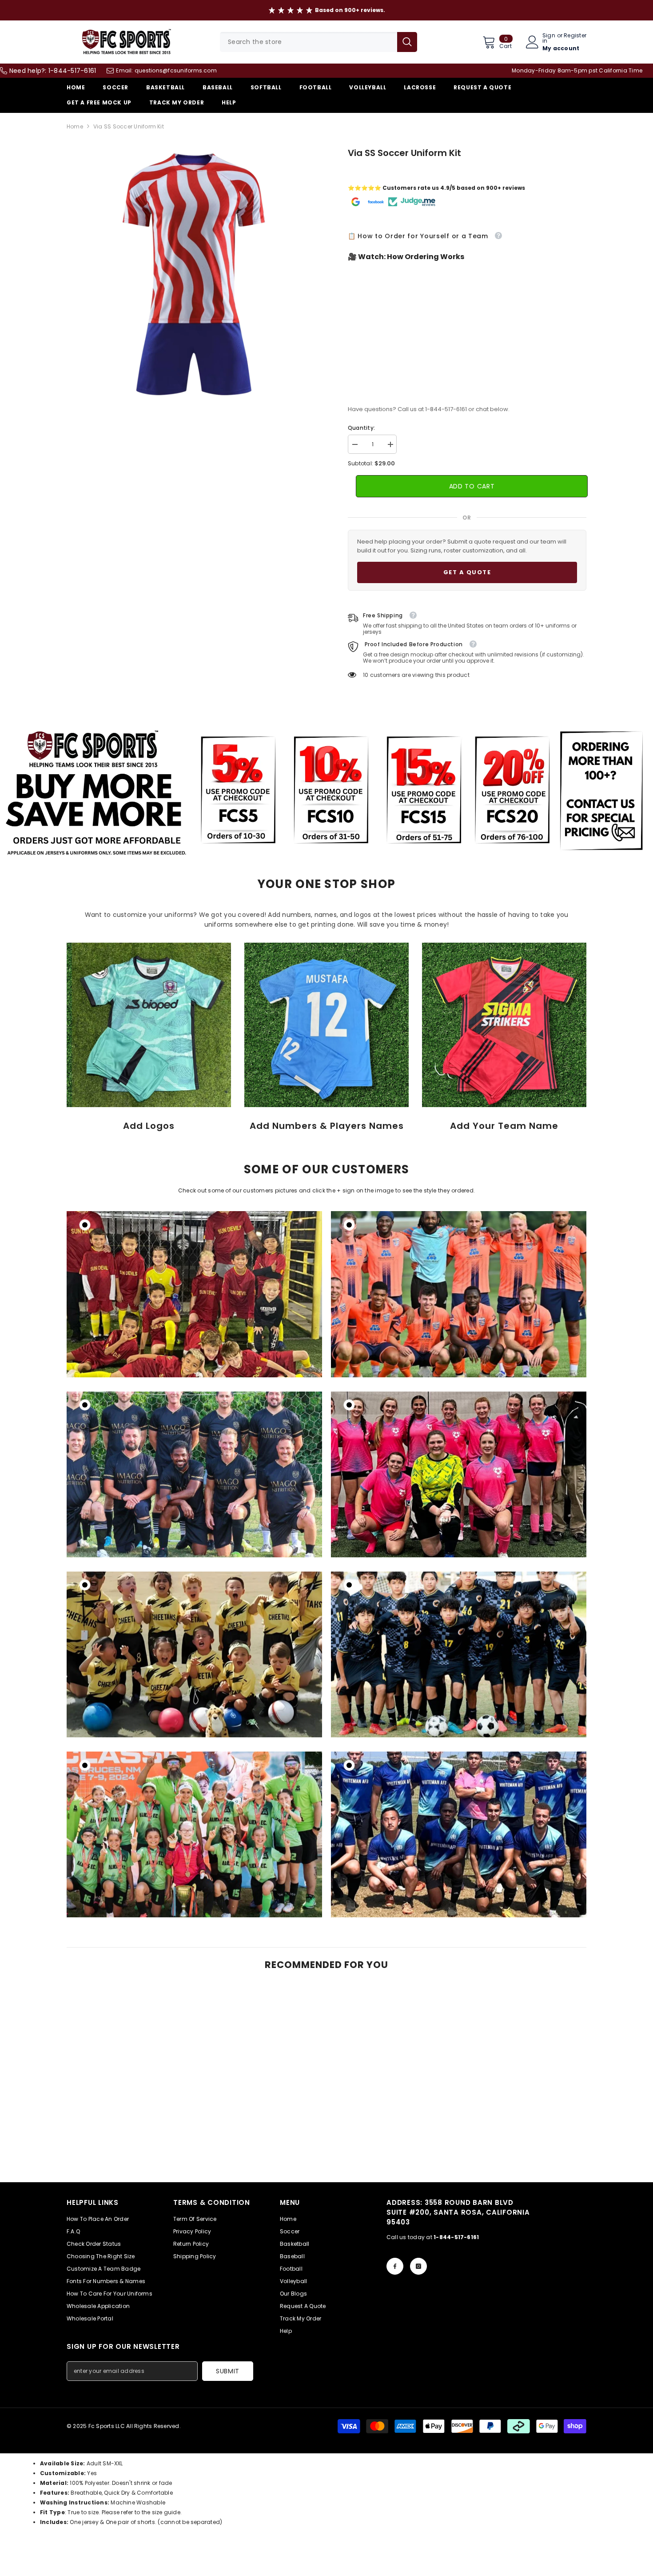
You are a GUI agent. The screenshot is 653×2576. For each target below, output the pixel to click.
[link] (149, 1025)
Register (575, 36)
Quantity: (361, 428)
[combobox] (309, 42)
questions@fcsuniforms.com (176, 70)
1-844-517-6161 (72, 71)
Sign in (549, 38)
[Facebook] (395, 2266)
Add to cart (471, 486)
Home (75, 126)
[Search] (319, 42)
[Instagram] (418, 2266)
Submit (228, 2371)
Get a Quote (467, 572)
